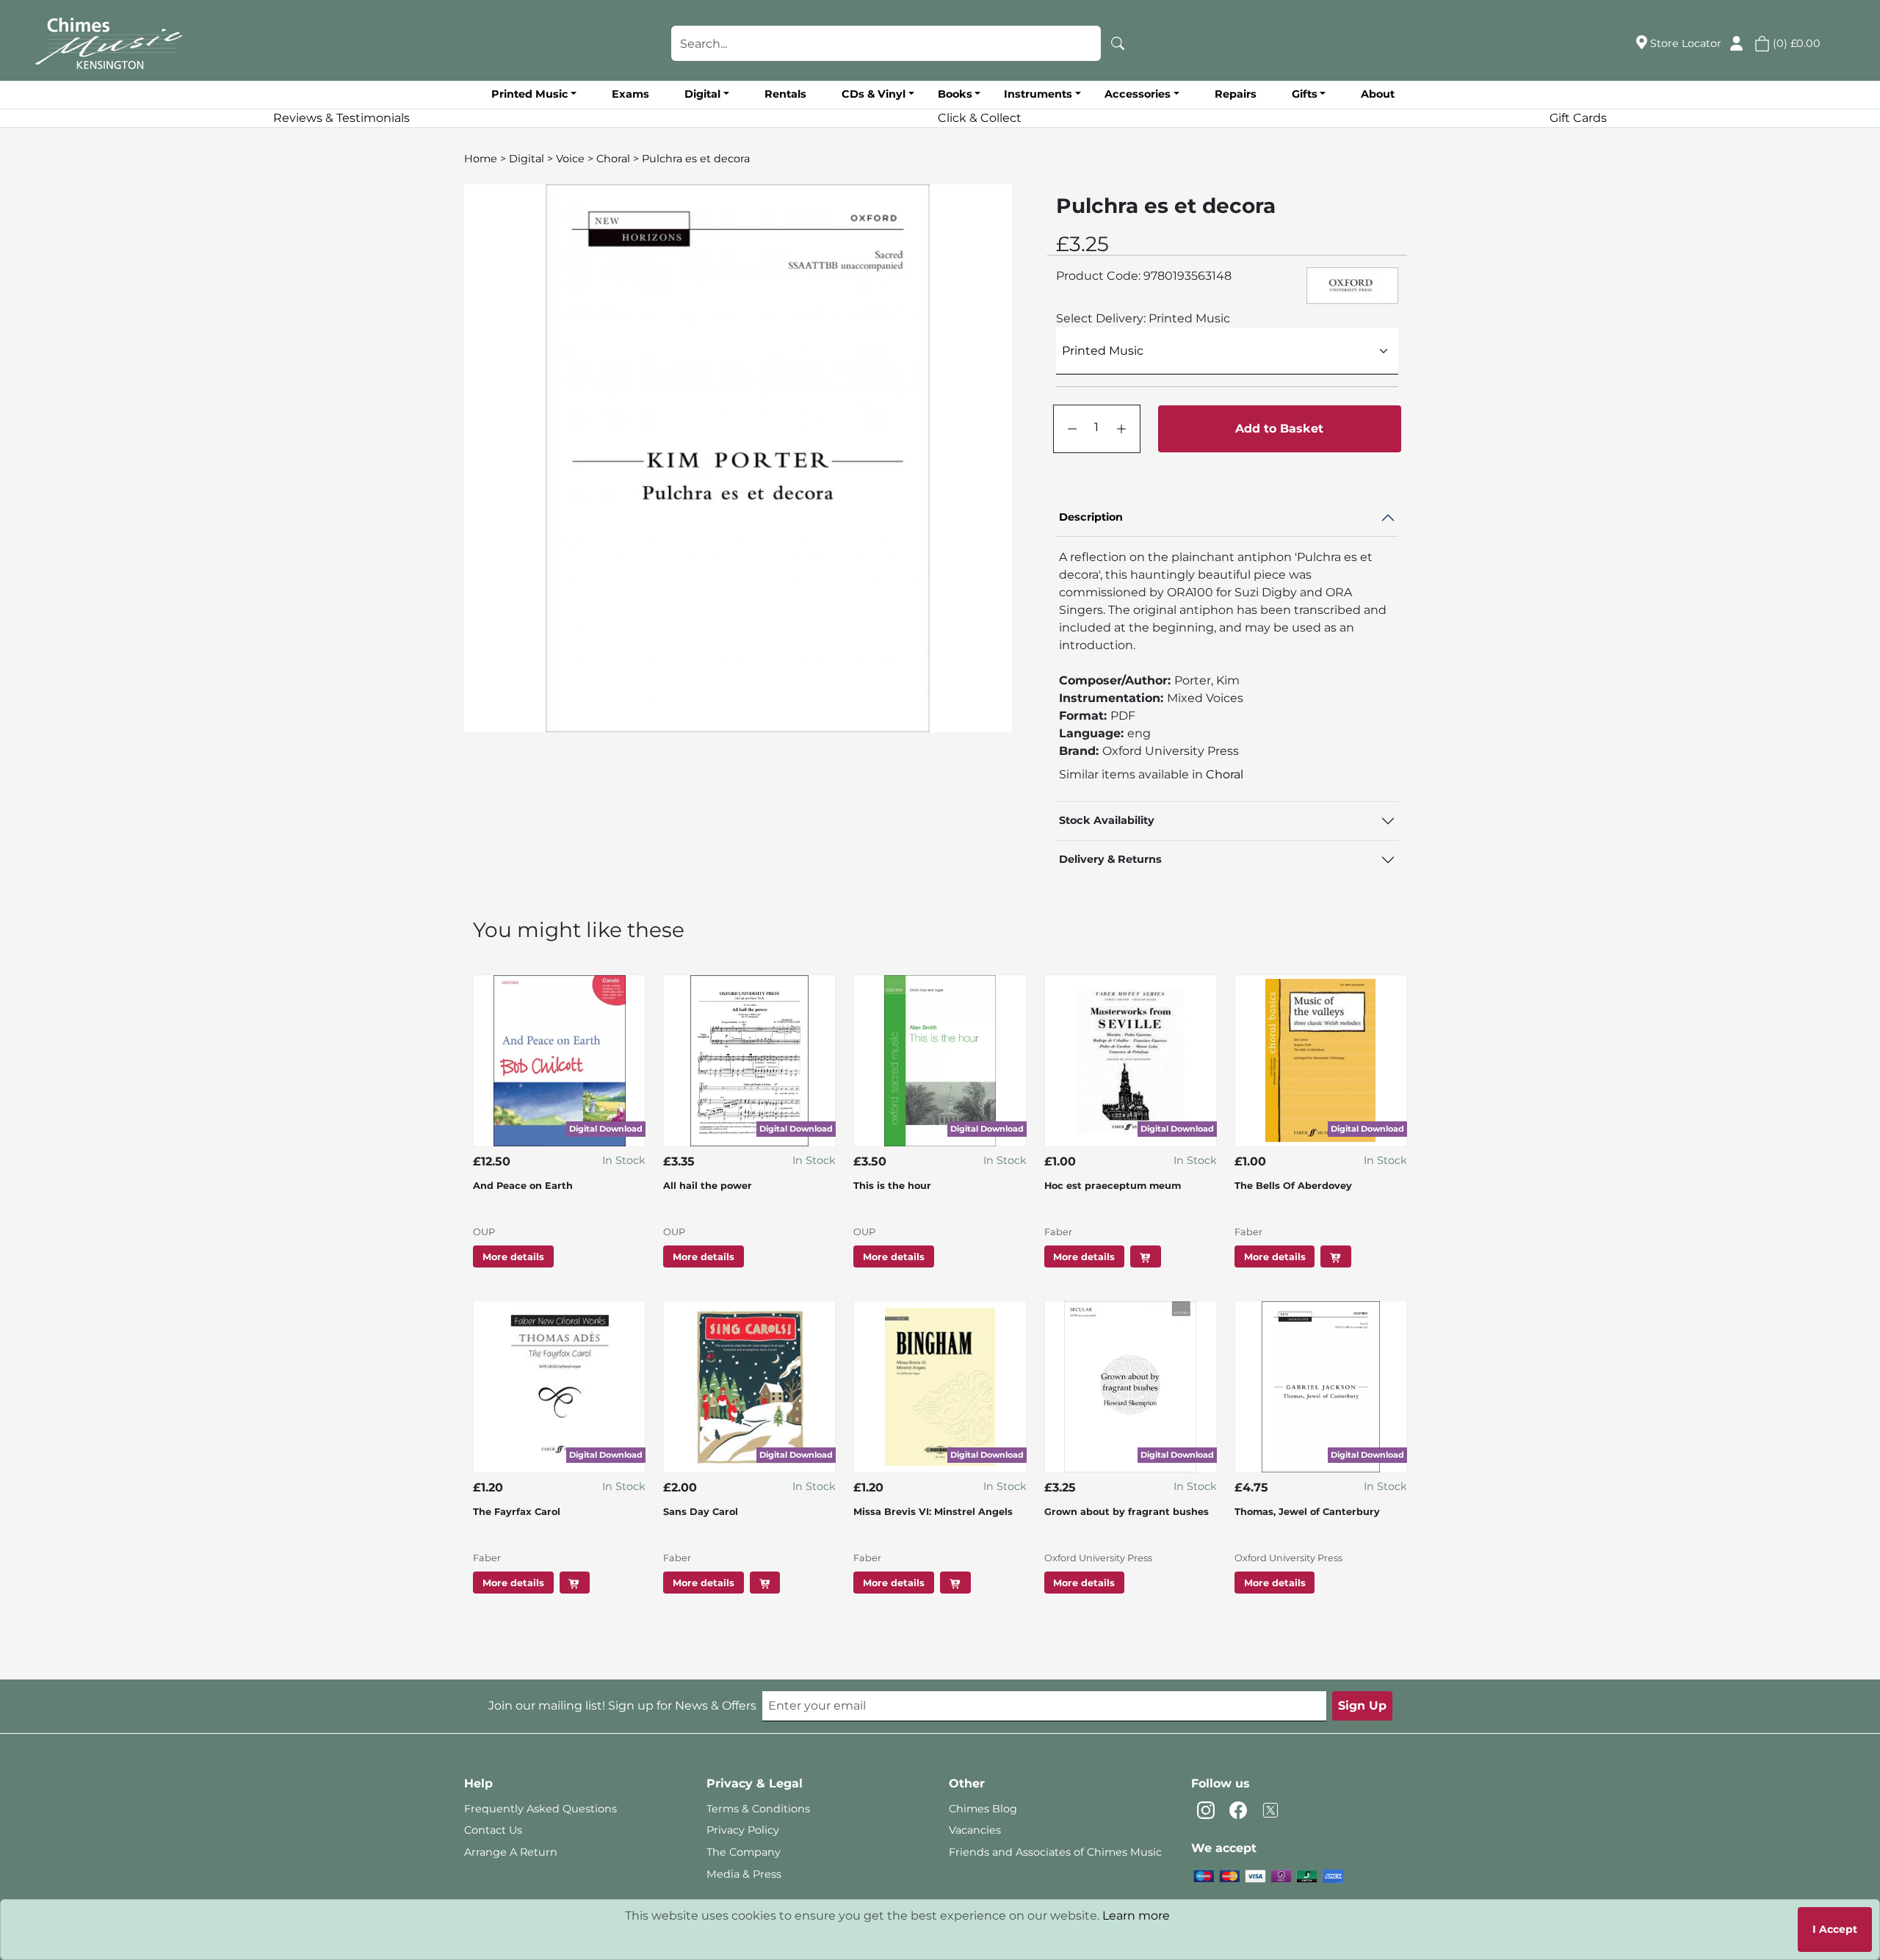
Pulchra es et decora (696, 159)
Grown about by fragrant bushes (1127, 1512)
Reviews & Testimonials (341, 118)
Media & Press (744, 1874)
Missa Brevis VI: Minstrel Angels (933, 1512)
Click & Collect (980, 118)
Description (1091, 517)
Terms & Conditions (758, 1809)
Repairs (1236, 94)
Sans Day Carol (701, 1512)
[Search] (1118, 43)
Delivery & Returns (1110, 859)
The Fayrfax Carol (517, 1512)
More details (513, 1257)
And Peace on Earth (523, 1186)
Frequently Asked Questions (540, 1809)
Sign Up (1362, 1706)
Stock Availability (1107, 820)
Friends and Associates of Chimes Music (1055, 1852)
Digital (527, 159)
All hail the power (708, 1186)
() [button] (1795, 43)
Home (481, 159)
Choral (613, 159)
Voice (570, 159)
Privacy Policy (743, 1830)
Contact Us (493, 1830)
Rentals (785, 94)
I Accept (1835, 1929)
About (1378, 94)
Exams (630, 94)
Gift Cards (1578, 118)
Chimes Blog (983, 1809)
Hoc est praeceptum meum (1113, 1186)
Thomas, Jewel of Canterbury (1307, 1512)
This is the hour (892, 1186)
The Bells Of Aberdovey (1293, 1186)
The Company (744, 1852)
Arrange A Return (511, 1852)
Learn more (1136, 1916)
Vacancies (975, 1830)
